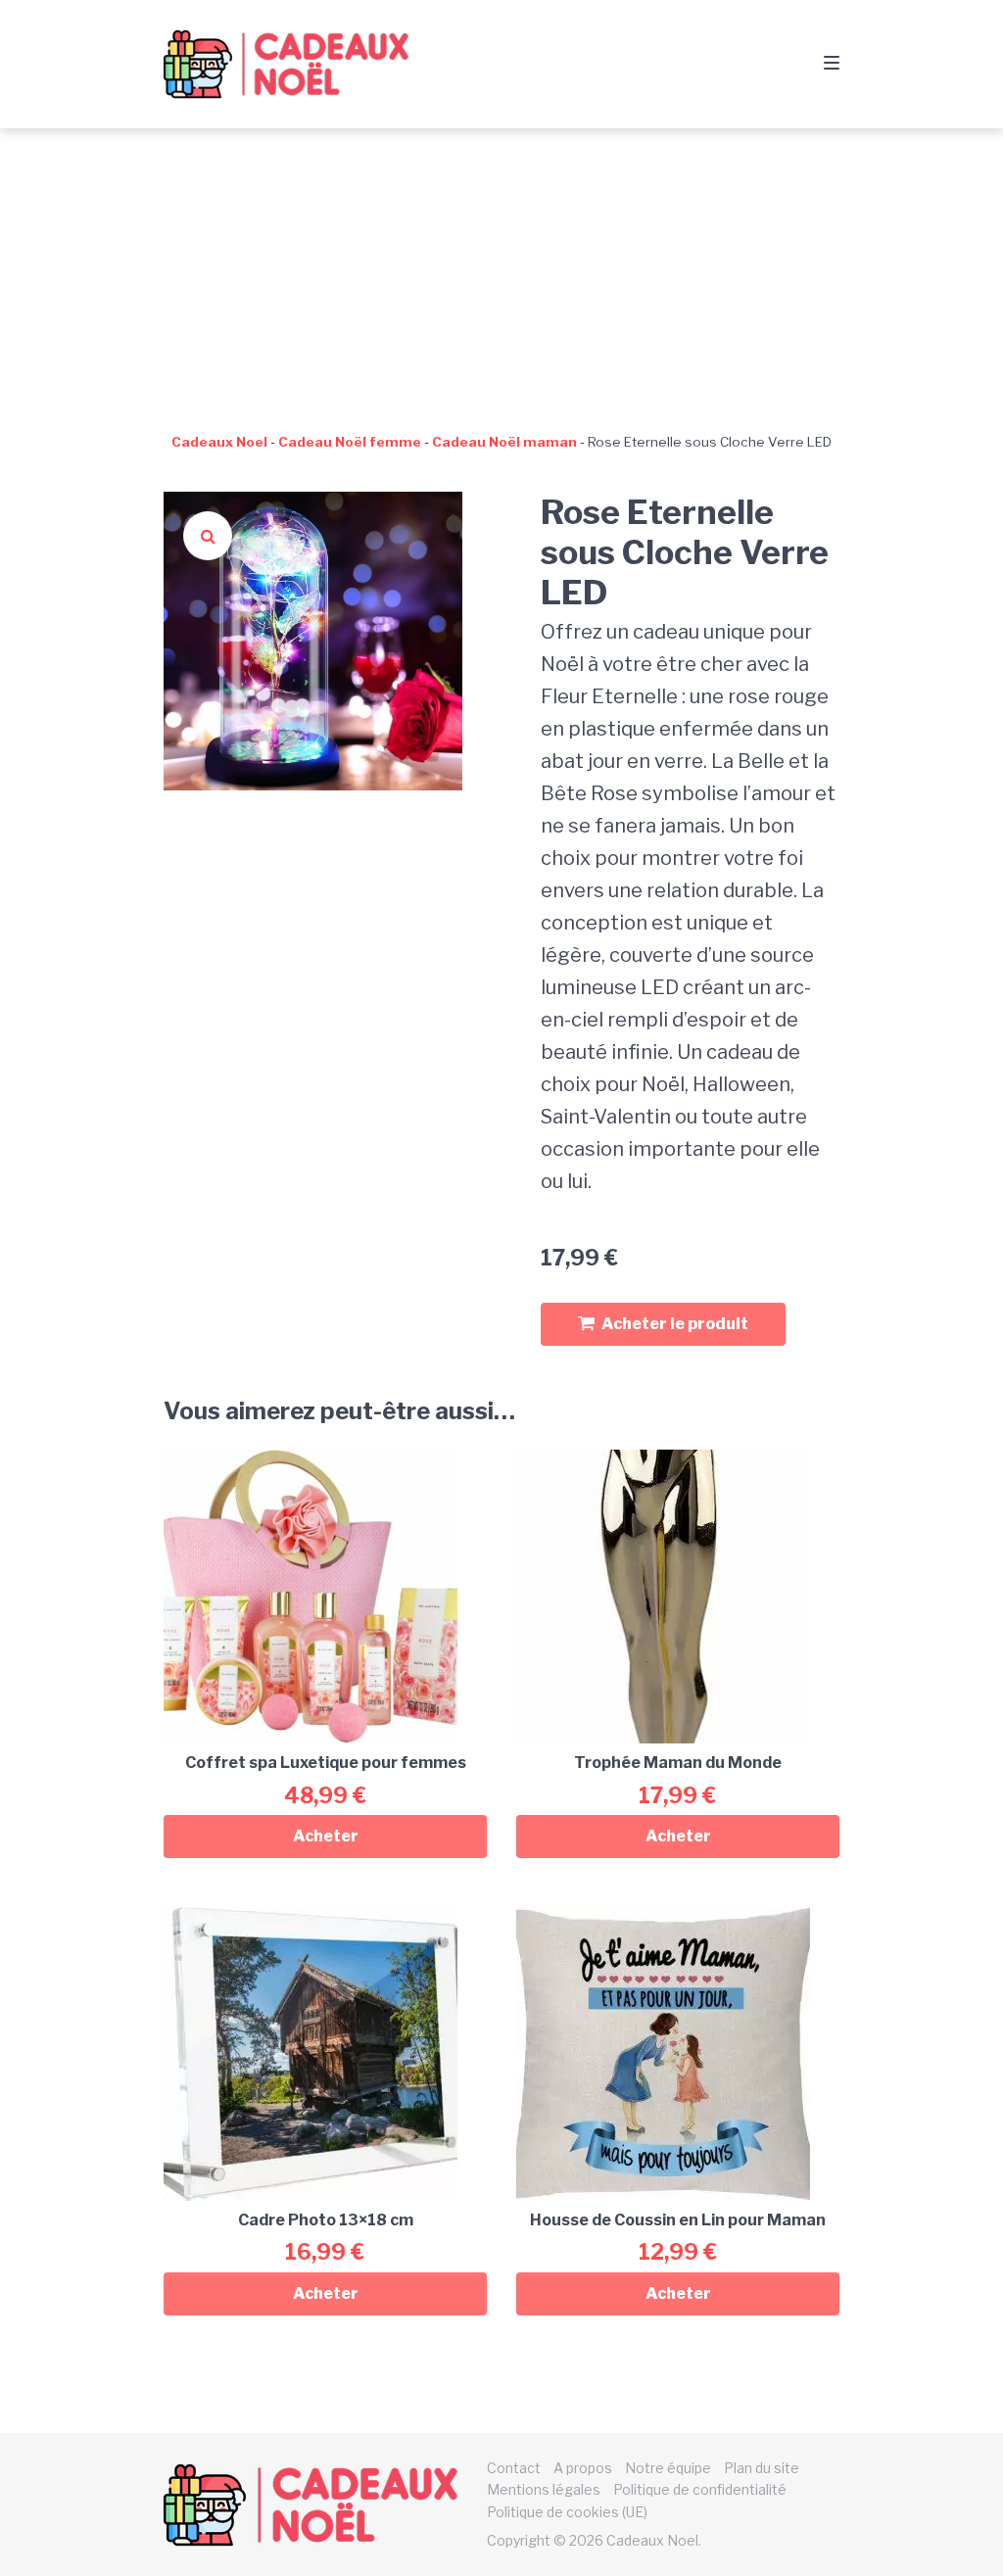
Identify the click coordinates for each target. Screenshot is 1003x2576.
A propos (583, 2468)
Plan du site (762, 2468)
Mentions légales (544, 2489)
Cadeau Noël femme (350, 442)
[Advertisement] (501, 275)
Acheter (326, 1836)
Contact (514, 2468)
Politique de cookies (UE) (567, 2512)
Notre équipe (668, 2468)
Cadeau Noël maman (504, 442)
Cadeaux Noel (219, 442)
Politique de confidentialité (700, 2489)
